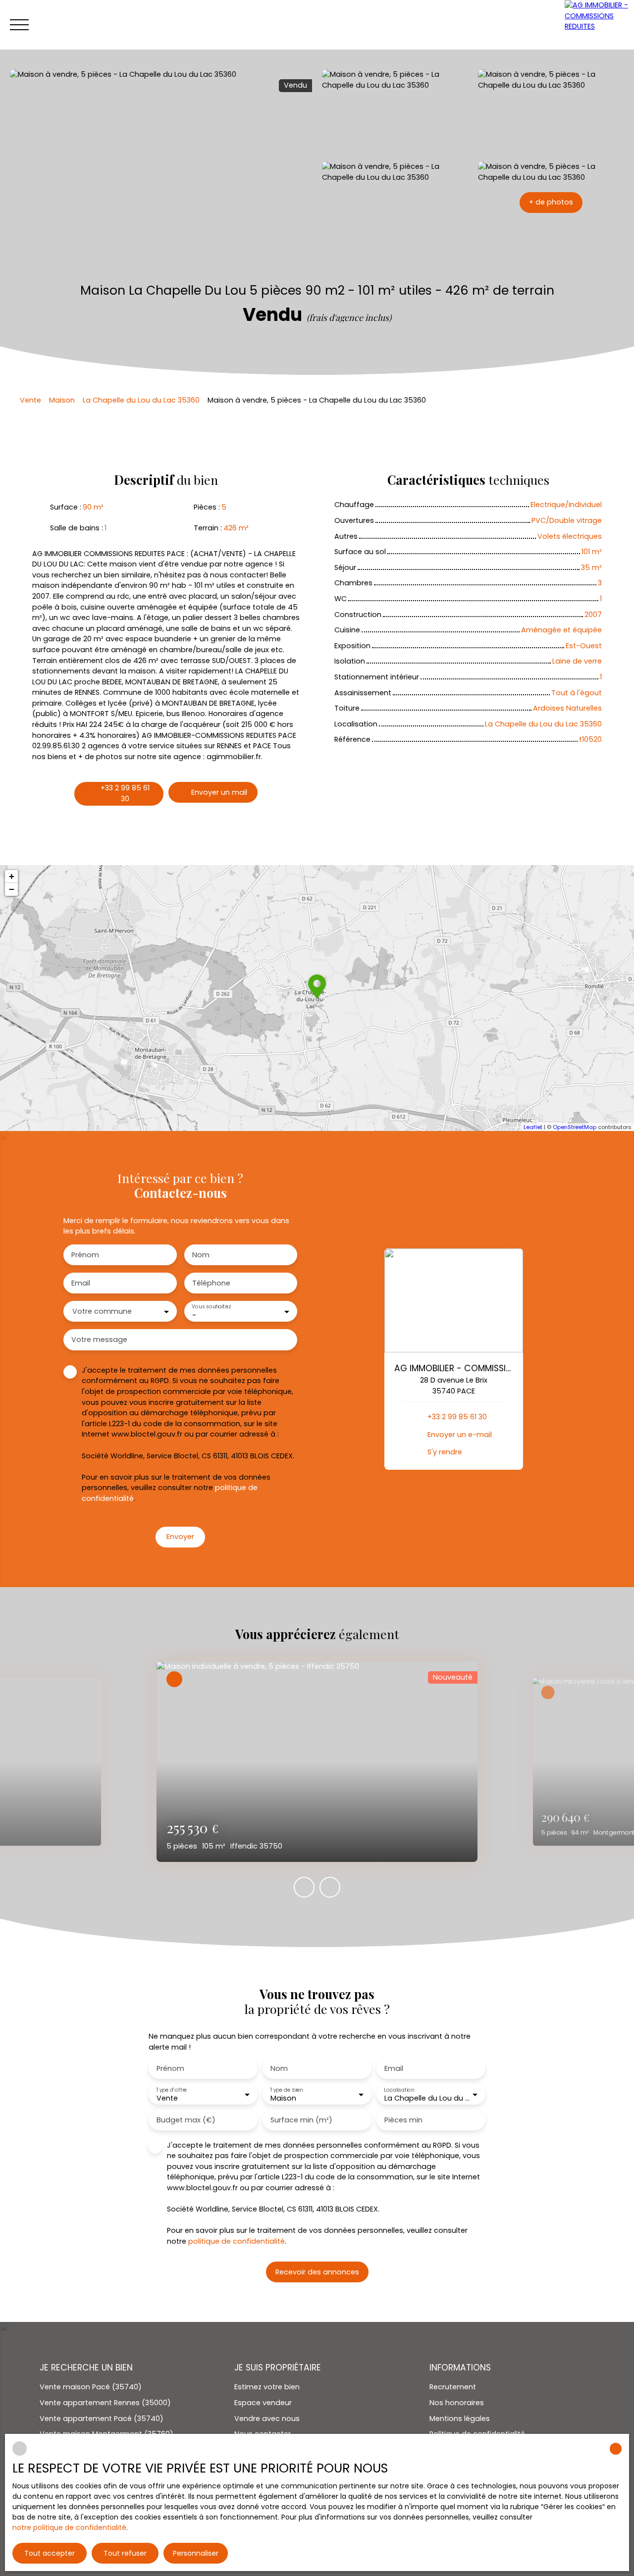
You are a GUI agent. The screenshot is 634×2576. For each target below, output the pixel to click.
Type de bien (286, 2089)
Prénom (85, 1255)
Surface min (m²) (301, 2120)
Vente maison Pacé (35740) (91, 2387)
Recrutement (453, 2387)
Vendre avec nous (267, 2419)
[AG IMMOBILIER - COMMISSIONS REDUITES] (599, 25)
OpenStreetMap (575, 1127)
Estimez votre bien (267, 2387)
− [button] (12, 889)
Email (81, 1283)
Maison (62, 400)
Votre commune (102, 1311)
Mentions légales (460, 2419)
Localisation (399, 2089)
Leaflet (533, 1127)
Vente (30, 400)
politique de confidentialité (237, 2241)
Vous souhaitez (211, 1307)
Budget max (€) (186, 2120)
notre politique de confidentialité (69, 2527)
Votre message (99, 1340)
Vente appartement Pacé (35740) (102, 2419)
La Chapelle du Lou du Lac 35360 (141, 400)
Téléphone (211, 1283)
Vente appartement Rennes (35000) (105, 2403)
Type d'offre (171, 2089)
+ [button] (12, 876)
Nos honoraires (457, 2403)
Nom (201, 1255)
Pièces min (403, 2120)
